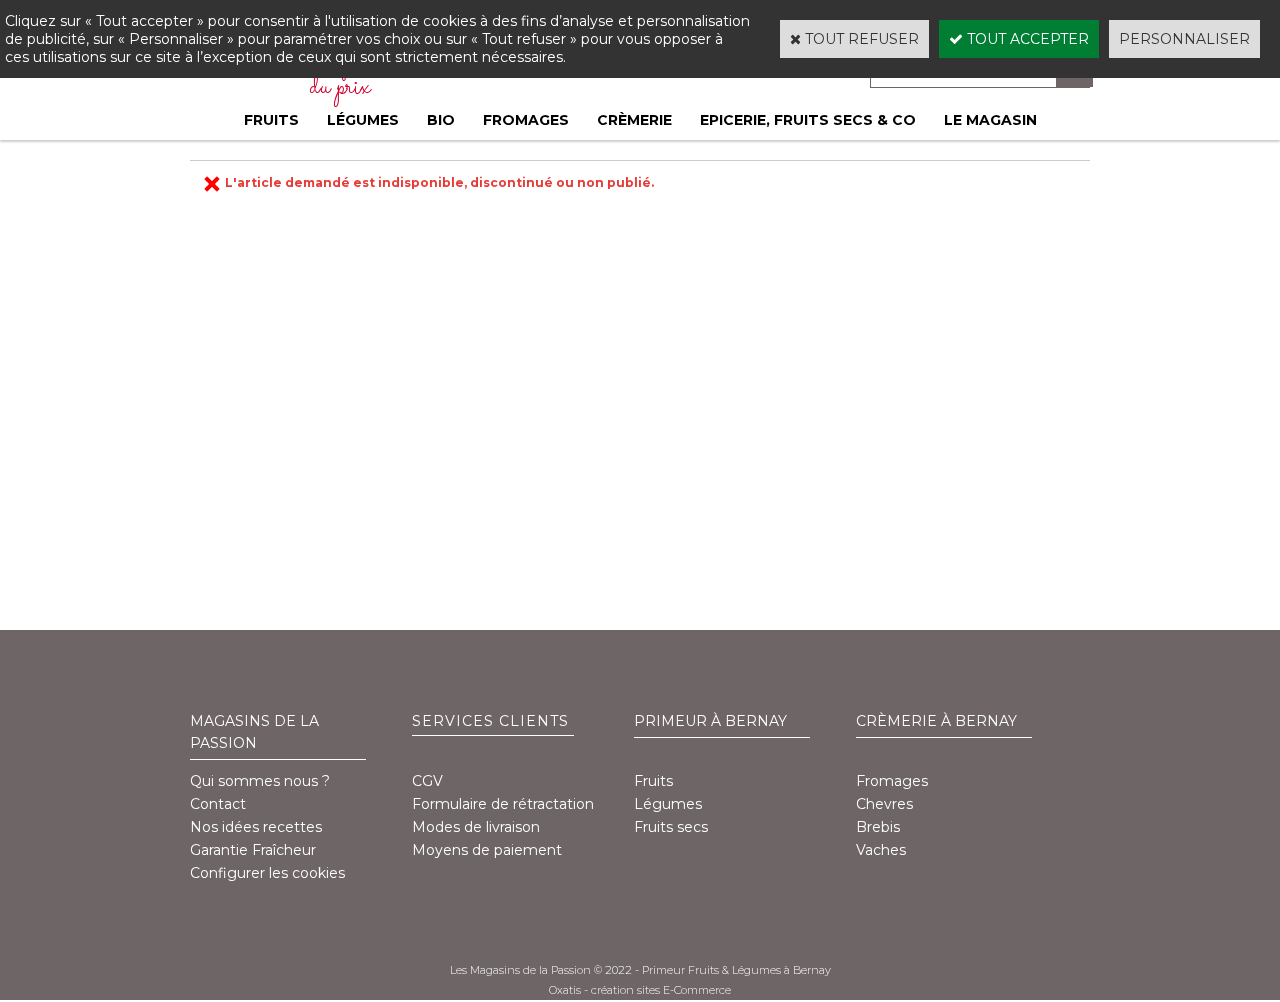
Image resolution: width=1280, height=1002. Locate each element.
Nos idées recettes (256, 827)
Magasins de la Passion (254, 732)
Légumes (363, 120)
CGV (427, 781)
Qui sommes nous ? (260, 781)
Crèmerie (634, 120)
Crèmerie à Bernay (936, 721)
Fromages (526, 120)
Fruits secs (671, 827)
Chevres (884, 804)
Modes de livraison (476, 827)
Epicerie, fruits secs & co (808, 120)
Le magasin (990, 120)
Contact (218, 804)
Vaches (881, 850)
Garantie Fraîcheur (253, 850)
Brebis (878, 827)
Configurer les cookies (267, 873)
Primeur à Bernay (710, 721)
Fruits (271, 120)
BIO (441, 120)
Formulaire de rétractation (503, 804)
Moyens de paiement (487, 850)
